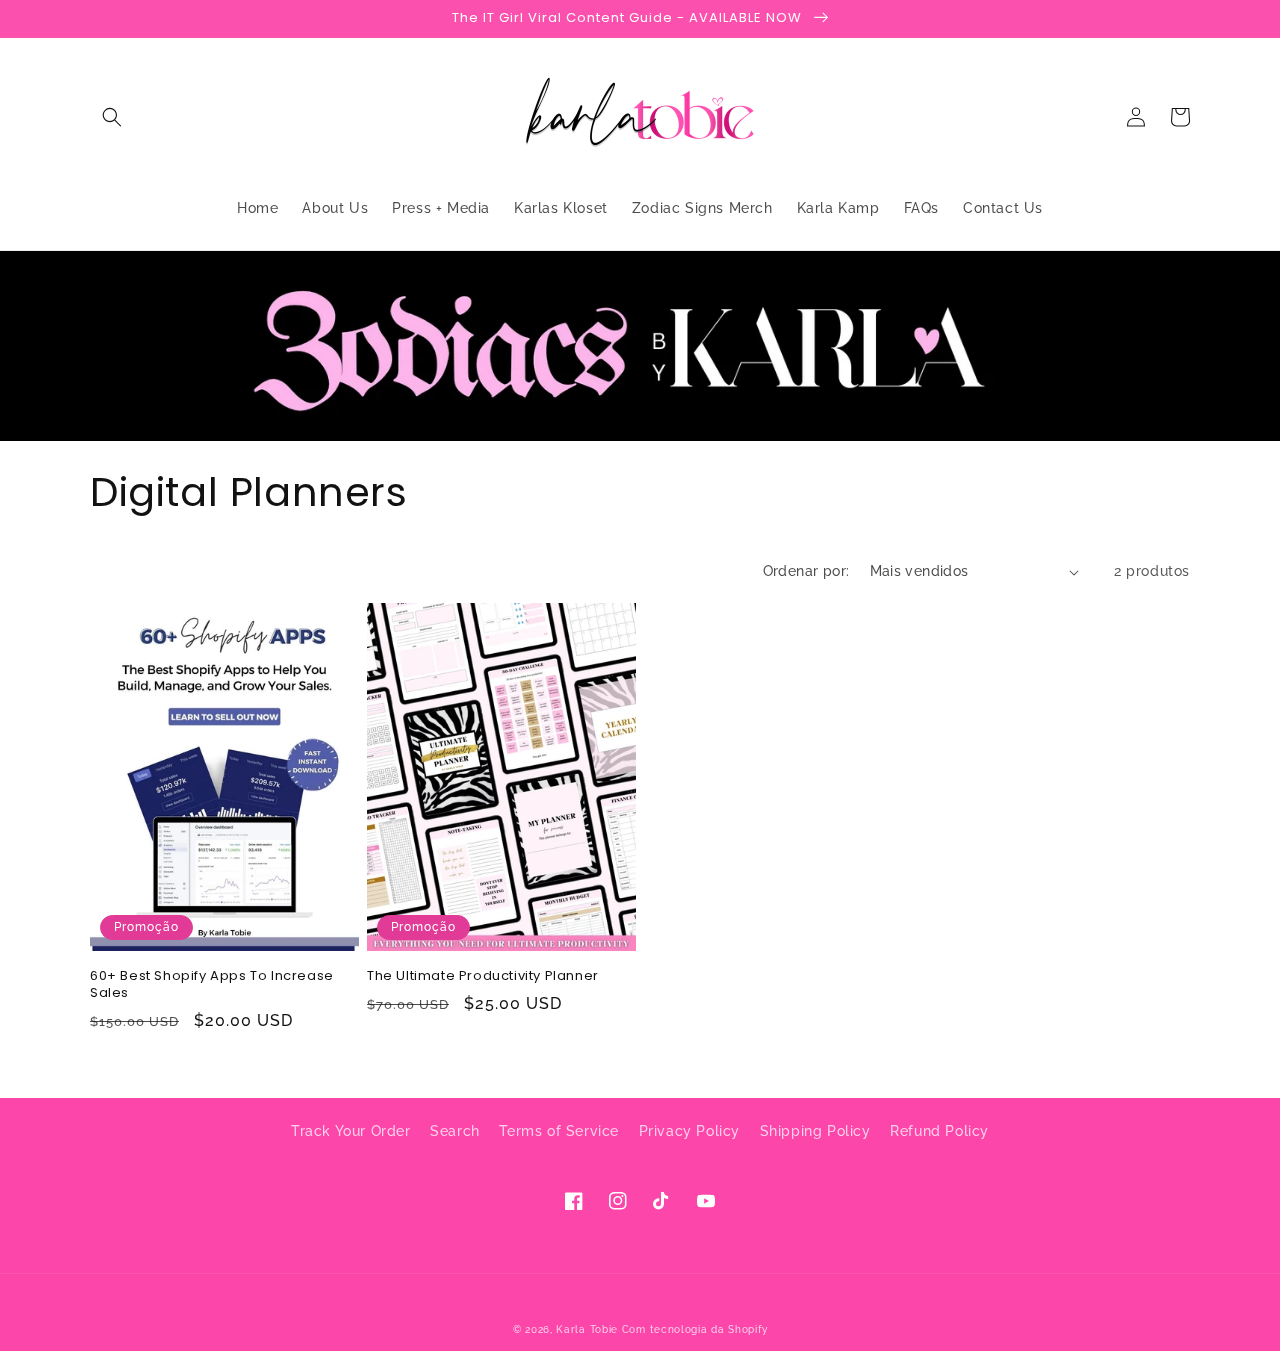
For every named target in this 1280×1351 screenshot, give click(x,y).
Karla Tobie (587, 1329)
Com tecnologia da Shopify (695, 1329)
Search (455, 1131)
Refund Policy (939, 1131)
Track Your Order (351, 1131)
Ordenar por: (806, 571)
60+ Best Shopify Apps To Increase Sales (212, 985)
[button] (112, 117)
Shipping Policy (815, 1131)
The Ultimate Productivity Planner (483, 976)
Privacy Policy (689, 1131)
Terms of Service (559, 1131)
